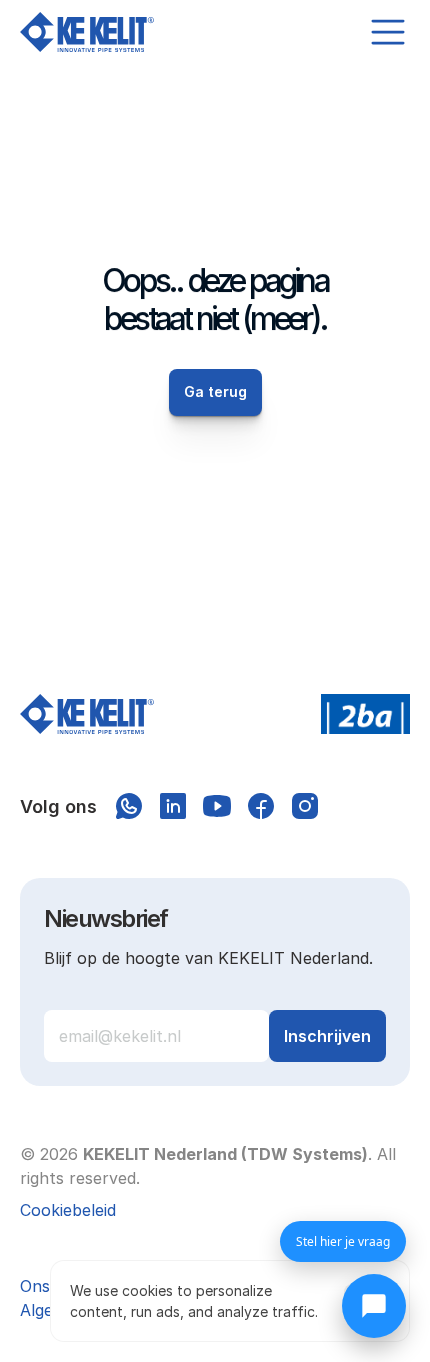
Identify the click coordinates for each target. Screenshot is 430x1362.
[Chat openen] (374, 1306)
